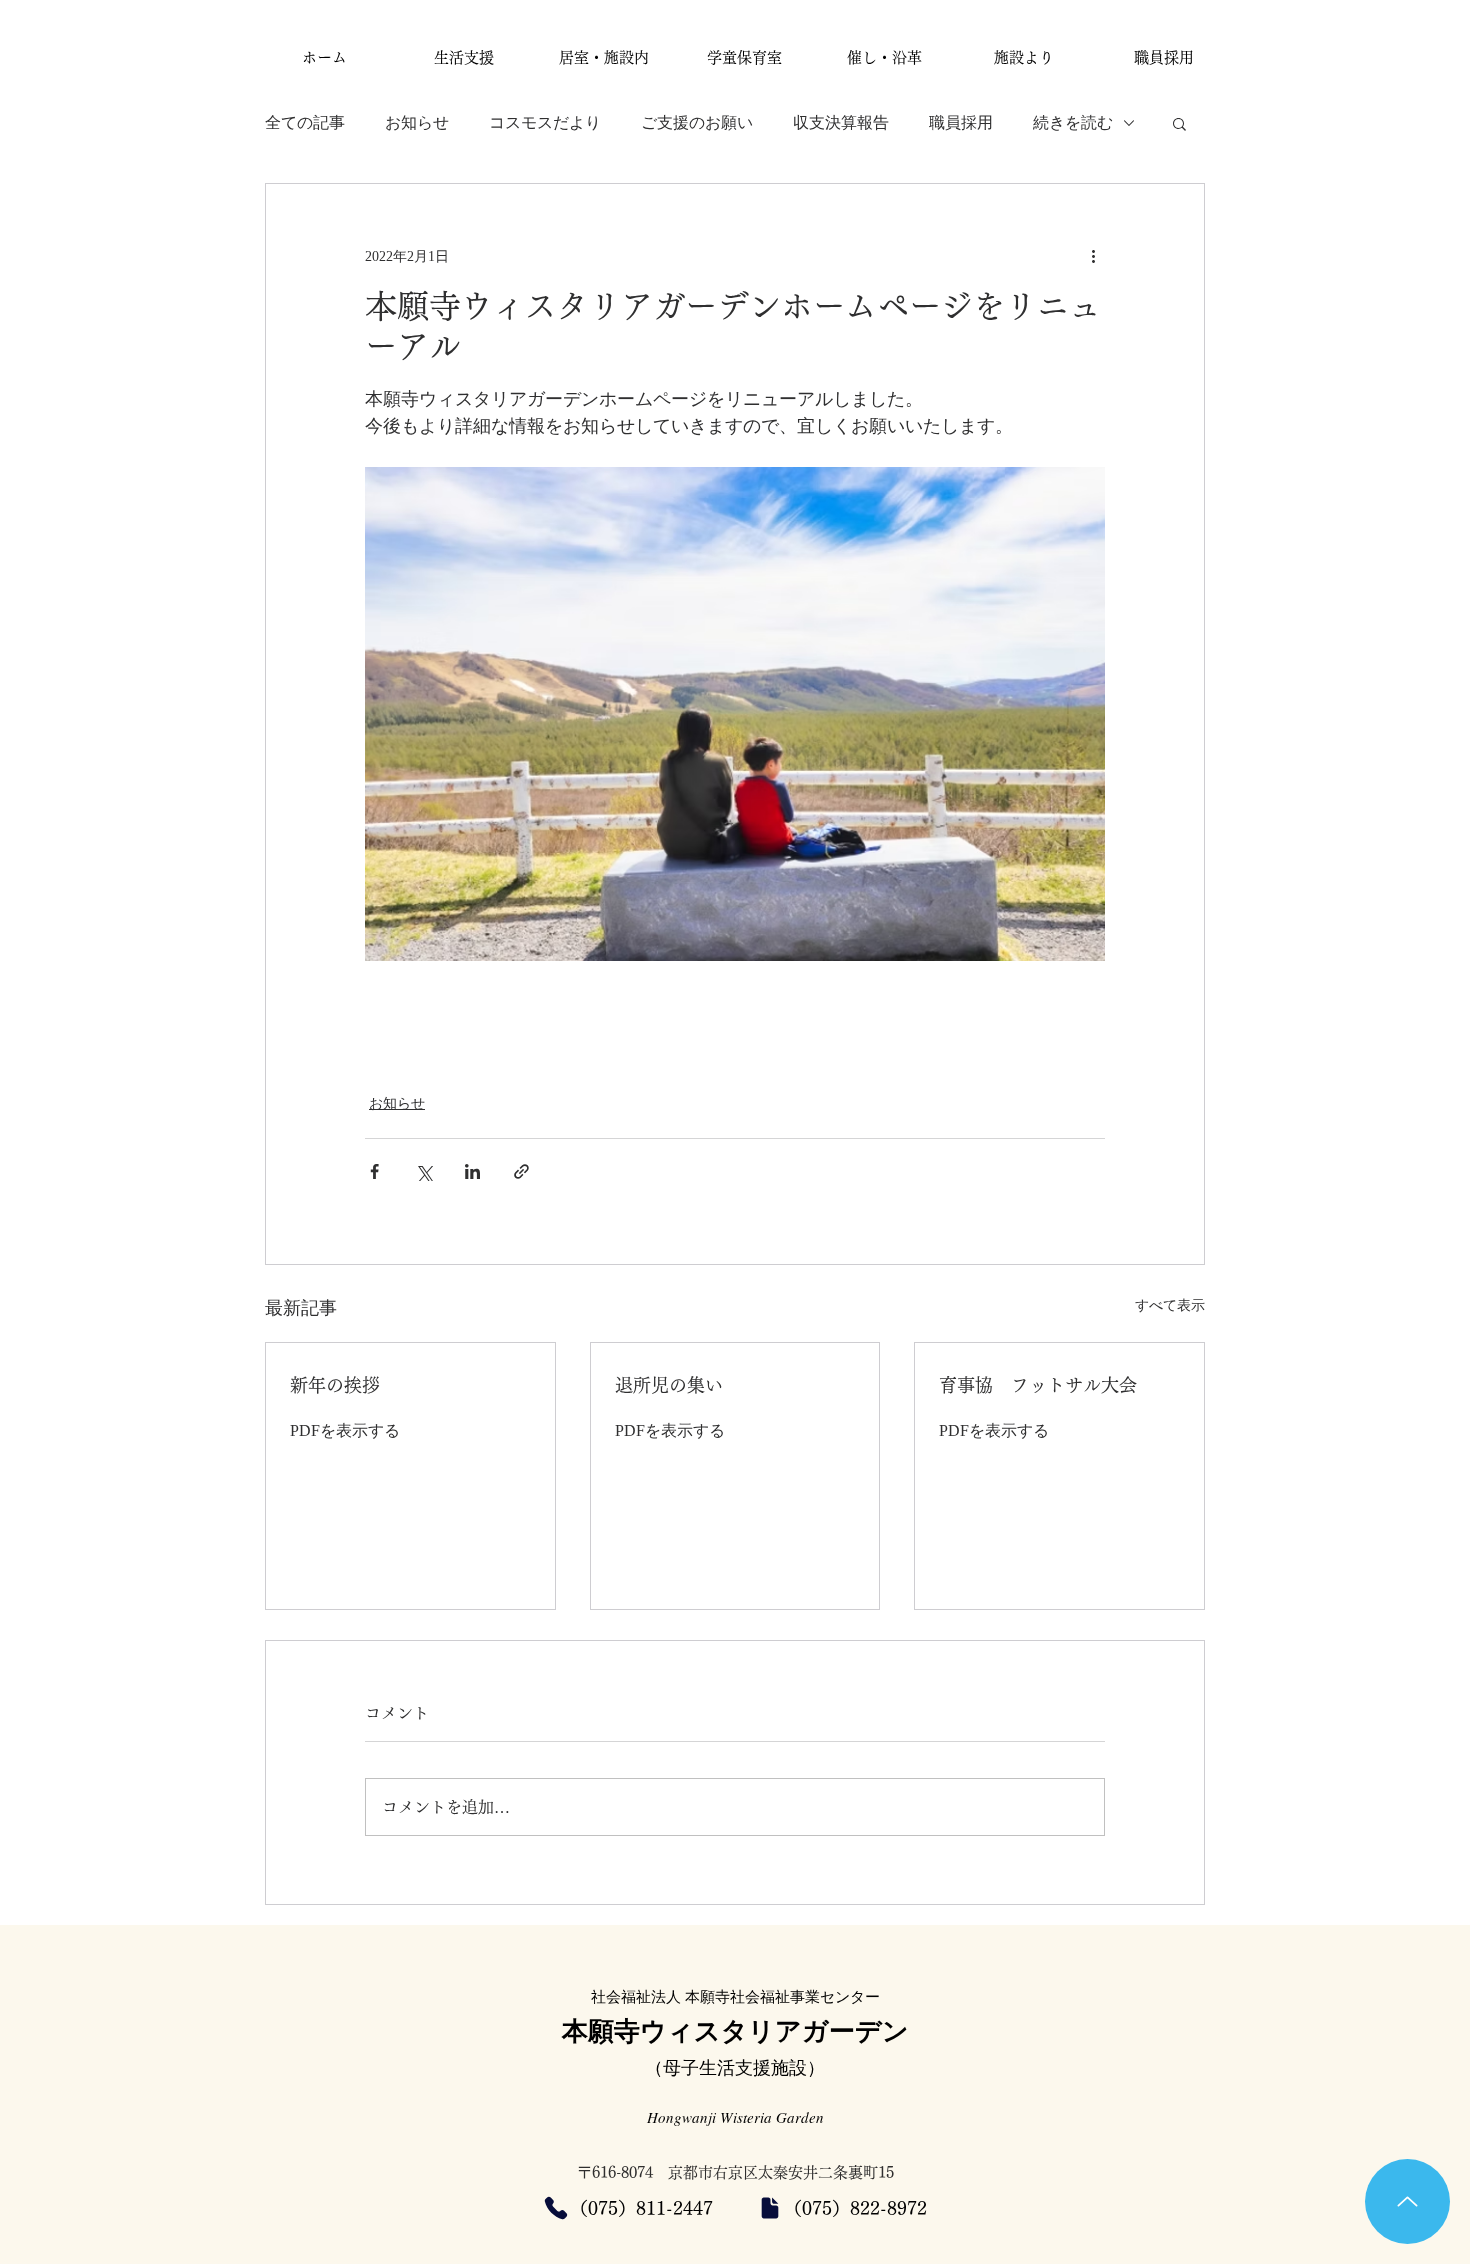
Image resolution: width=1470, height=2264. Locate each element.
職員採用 (961, 122)
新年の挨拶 (335, 1385)
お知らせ (417, 122)
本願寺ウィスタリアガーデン (735, 2030)
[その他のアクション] (1093, 256)
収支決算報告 (841, 122)
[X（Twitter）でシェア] (423, 1171)
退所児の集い (669, 1385)
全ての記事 (305, 122)
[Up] (1407, 2201)
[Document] (770, 2208)
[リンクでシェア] (521, 1171)
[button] (1179, 123)
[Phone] (556, 2208)
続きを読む (1073, 122)
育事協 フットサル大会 (1038, 1385)
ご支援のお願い (697, 122)
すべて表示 (1170, 1305)
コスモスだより (545, 122)
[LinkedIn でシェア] (472, 1171)
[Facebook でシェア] (374, 1171)
